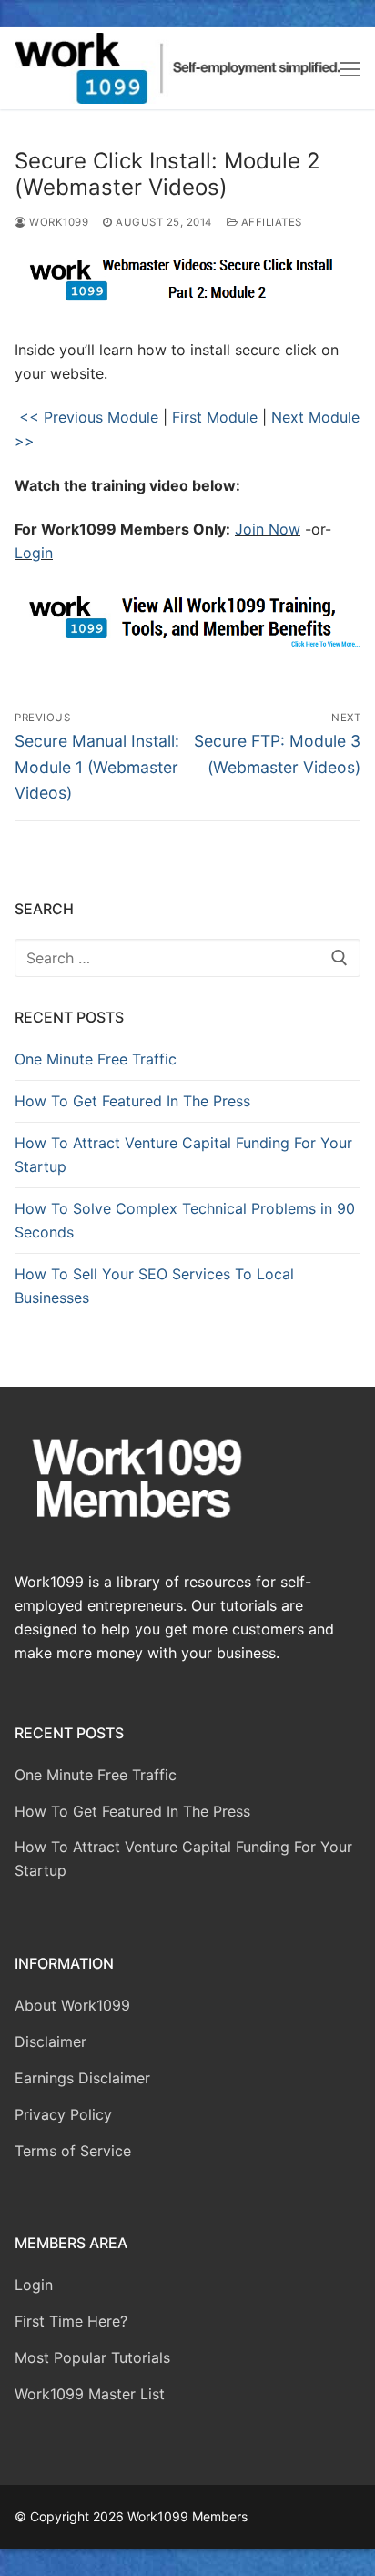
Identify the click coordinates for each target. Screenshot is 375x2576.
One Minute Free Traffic (96, 1059)
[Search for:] (187, 958)
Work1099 (57, 222)
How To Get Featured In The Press (132, 1101)
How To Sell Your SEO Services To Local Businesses (154, 1286)
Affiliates (270, 222)
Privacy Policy (63, 2114)
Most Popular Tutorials (92, 2357)
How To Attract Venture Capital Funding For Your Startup (183, 1155)
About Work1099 (72, 2005)
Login (34, 553)
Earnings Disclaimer (82, 2078)
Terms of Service (73, 2151)
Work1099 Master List (90, 2394)
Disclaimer (51, 2041)
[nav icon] (350, 68)
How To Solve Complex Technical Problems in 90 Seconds (185, 1220)
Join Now (268, 529)
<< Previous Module (86, 417)
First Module (215, 417)
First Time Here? (71, 2321)
